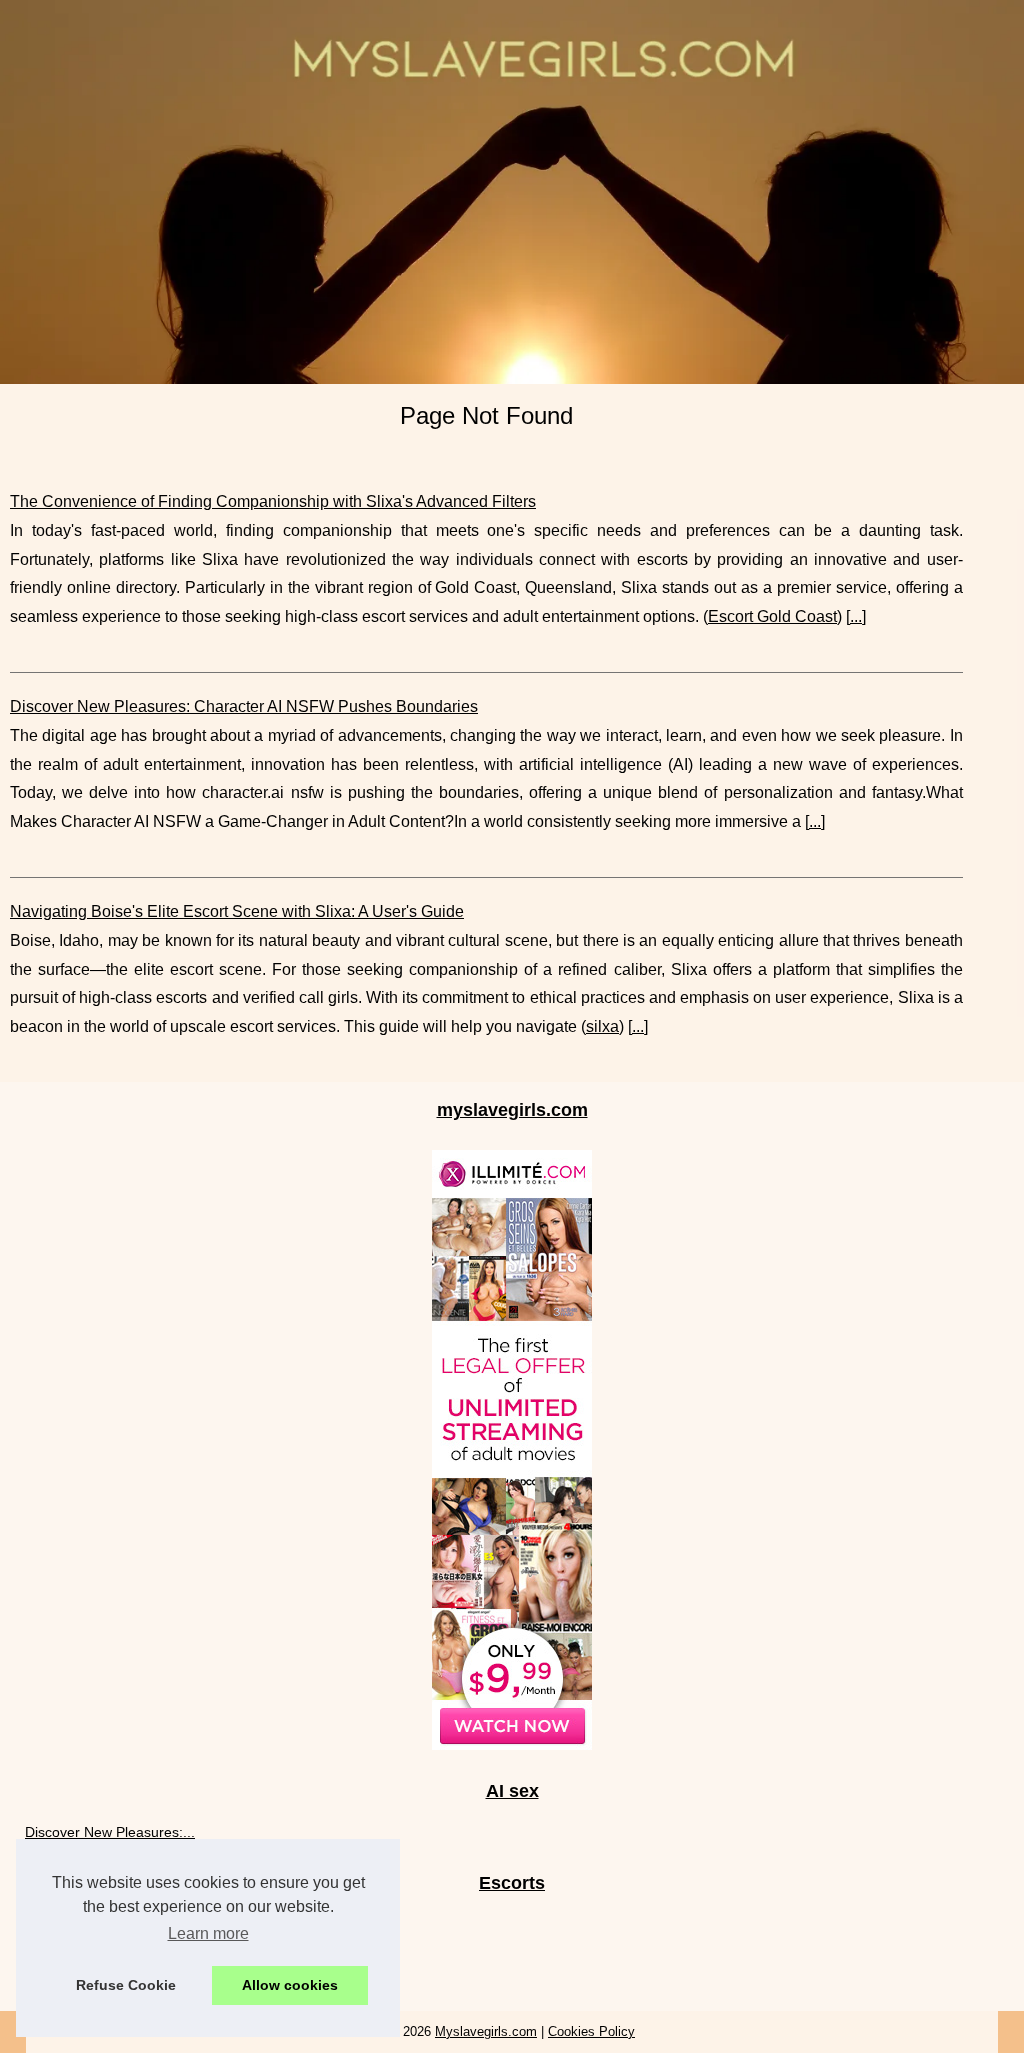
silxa (602, 1026)
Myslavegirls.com (486, 2031)
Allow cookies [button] (290, 1985)
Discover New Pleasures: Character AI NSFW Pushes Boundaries (244, 706)
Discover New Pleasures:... (110, 1832)
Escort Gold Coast (772, 616)
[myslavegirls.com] (512, 192)
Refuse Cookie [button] (126, 1985)
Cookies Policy (591, 2031)
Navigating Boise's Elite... (104, 1924)
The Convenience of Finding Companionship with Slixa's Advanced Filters (273, 501)
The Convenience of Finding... (120, 1969)
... (856, 616)
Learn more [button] (208, 1933)
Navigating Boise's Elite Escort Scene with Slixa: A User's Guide (237, 911)
